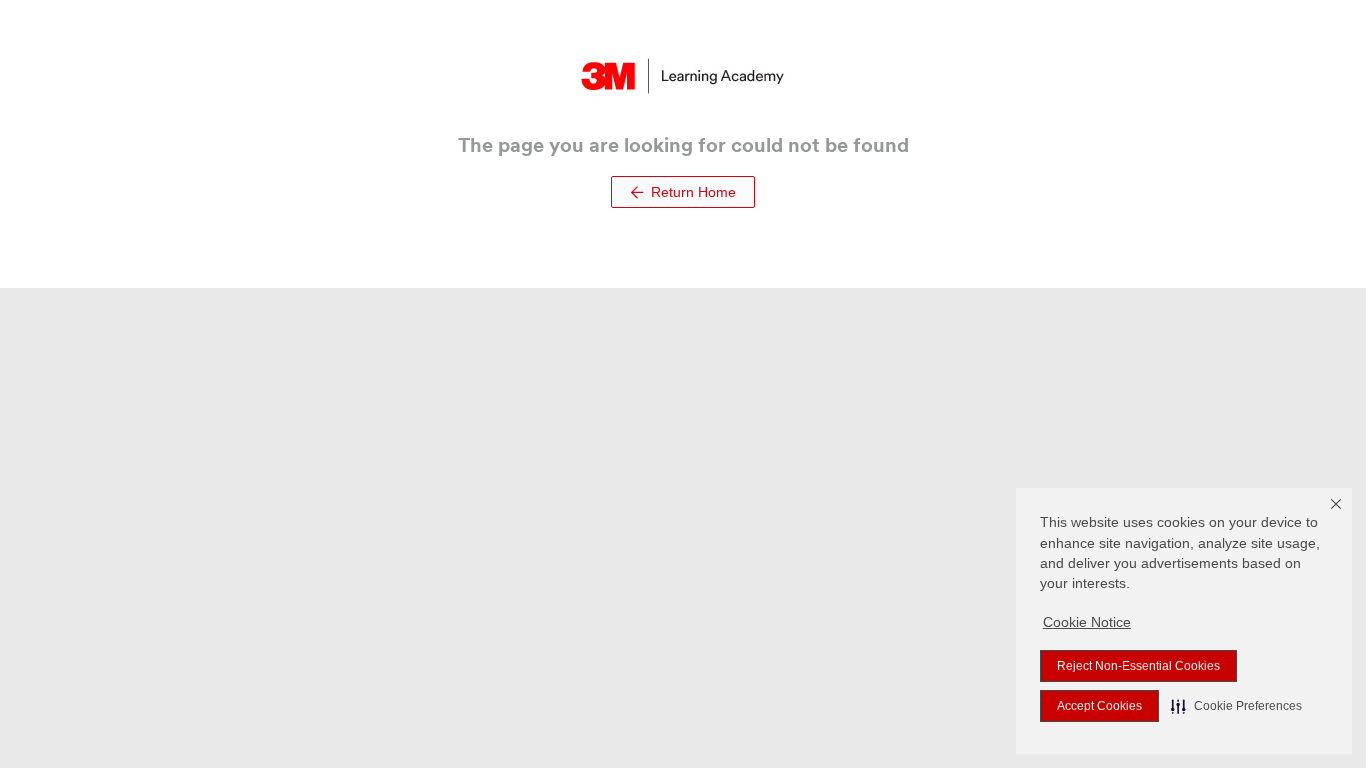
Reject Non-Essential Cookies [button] (1138, 666)
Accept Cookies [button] (1099, 706)
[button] (1236, 706)
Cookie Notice (1087, 622)
